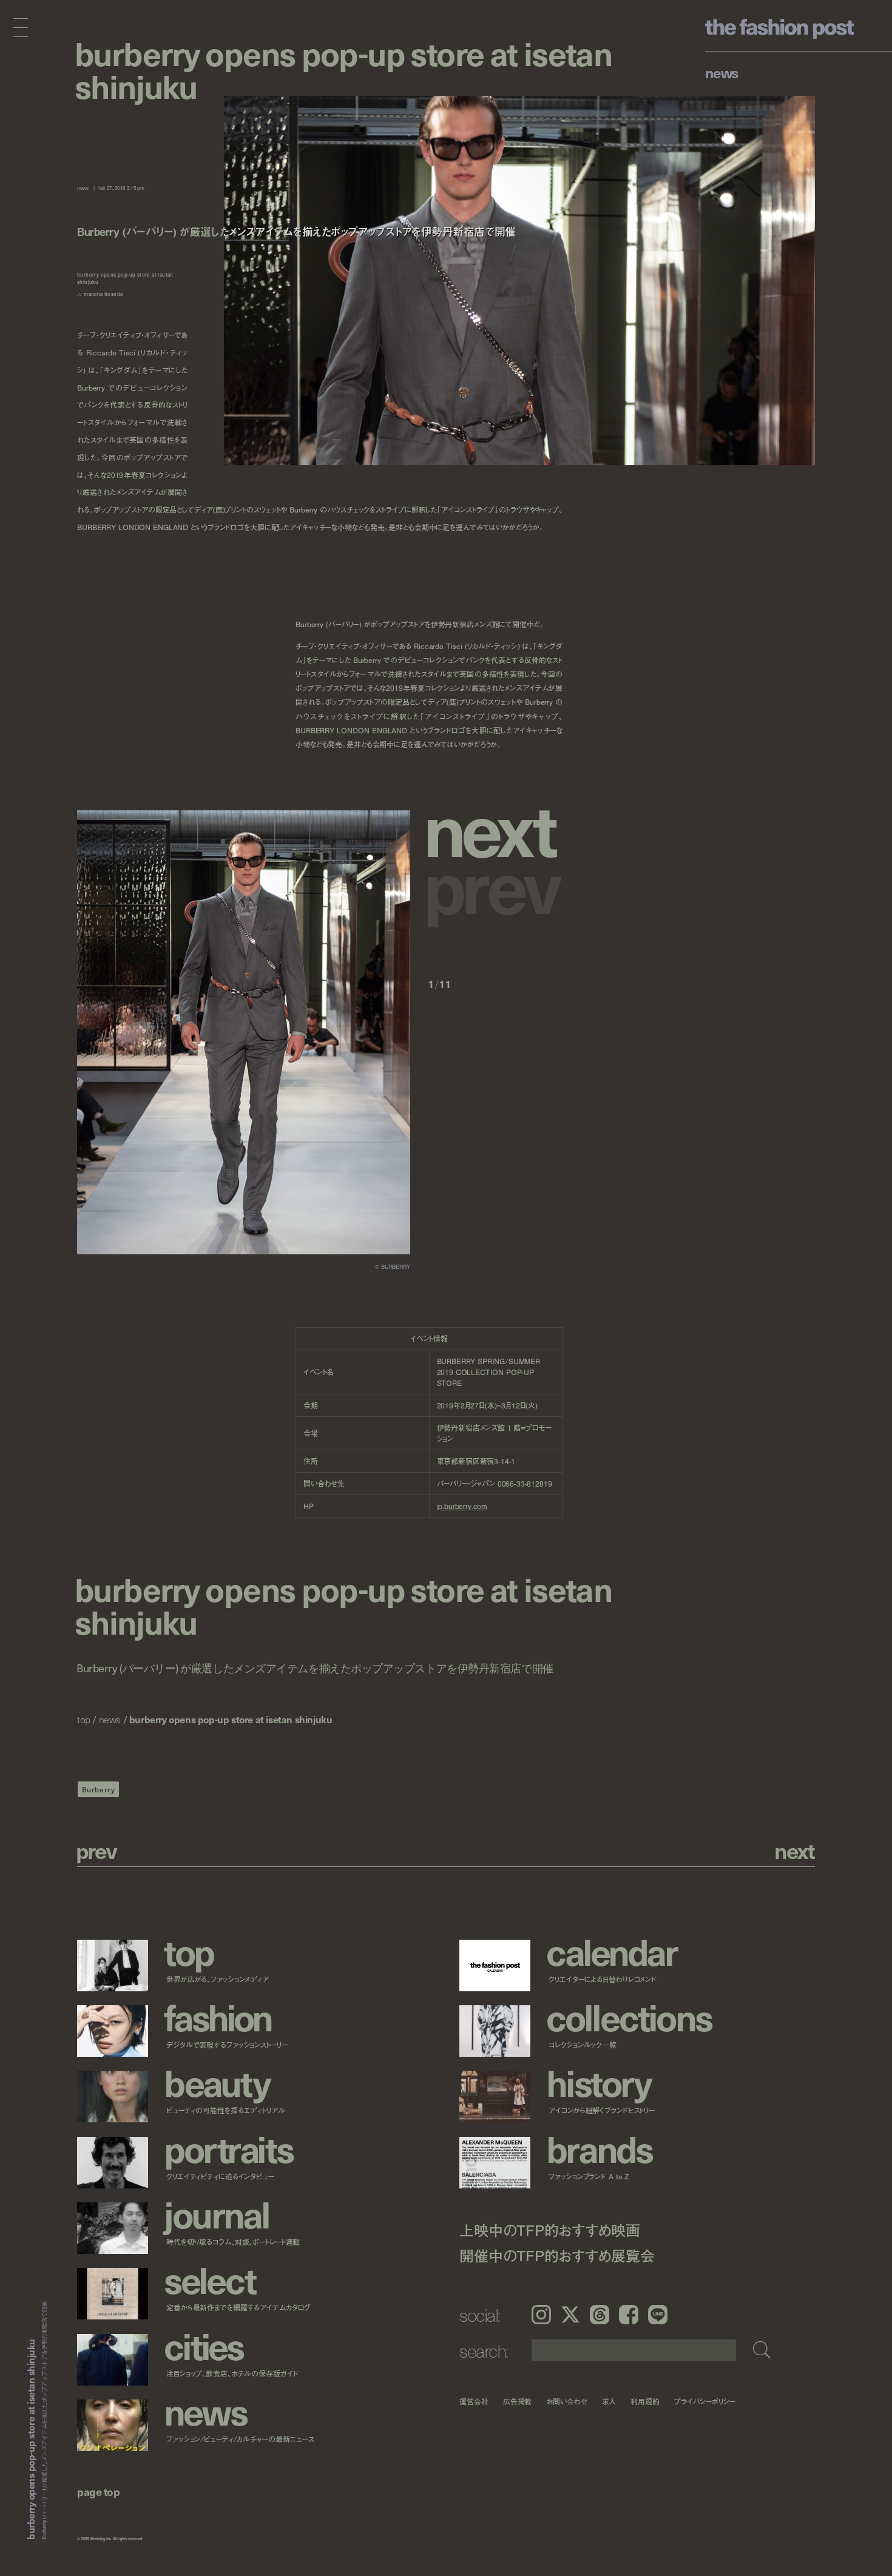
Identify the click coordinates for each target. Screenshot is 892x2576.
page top (98, 2491)
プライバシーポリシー (705, 2401)
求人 (609, 2401)
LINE (658, 2315)
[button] (495, 827)
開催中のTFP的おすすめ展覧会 (557, 2255)
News (722, 72)
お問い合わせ (566, 2401)
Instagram (541, 2315)
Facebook (629, 2315)
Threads (600, 2315)
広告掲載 (518, 2401)
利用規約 (645, 2401)
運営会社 (474, 2401)
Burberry (99, 1789)
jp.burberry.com (462, 1506)
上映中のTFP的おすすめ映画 (550, 2229)
